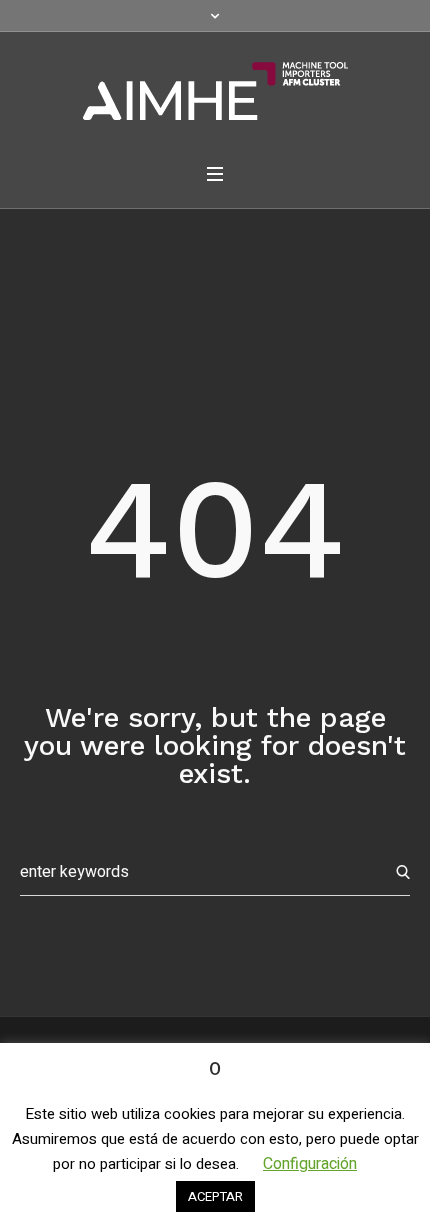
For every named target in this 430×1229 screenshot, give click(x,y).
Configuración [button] (310, 1164)
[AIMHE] (215, 91)
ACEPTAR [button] (215, 1196)
